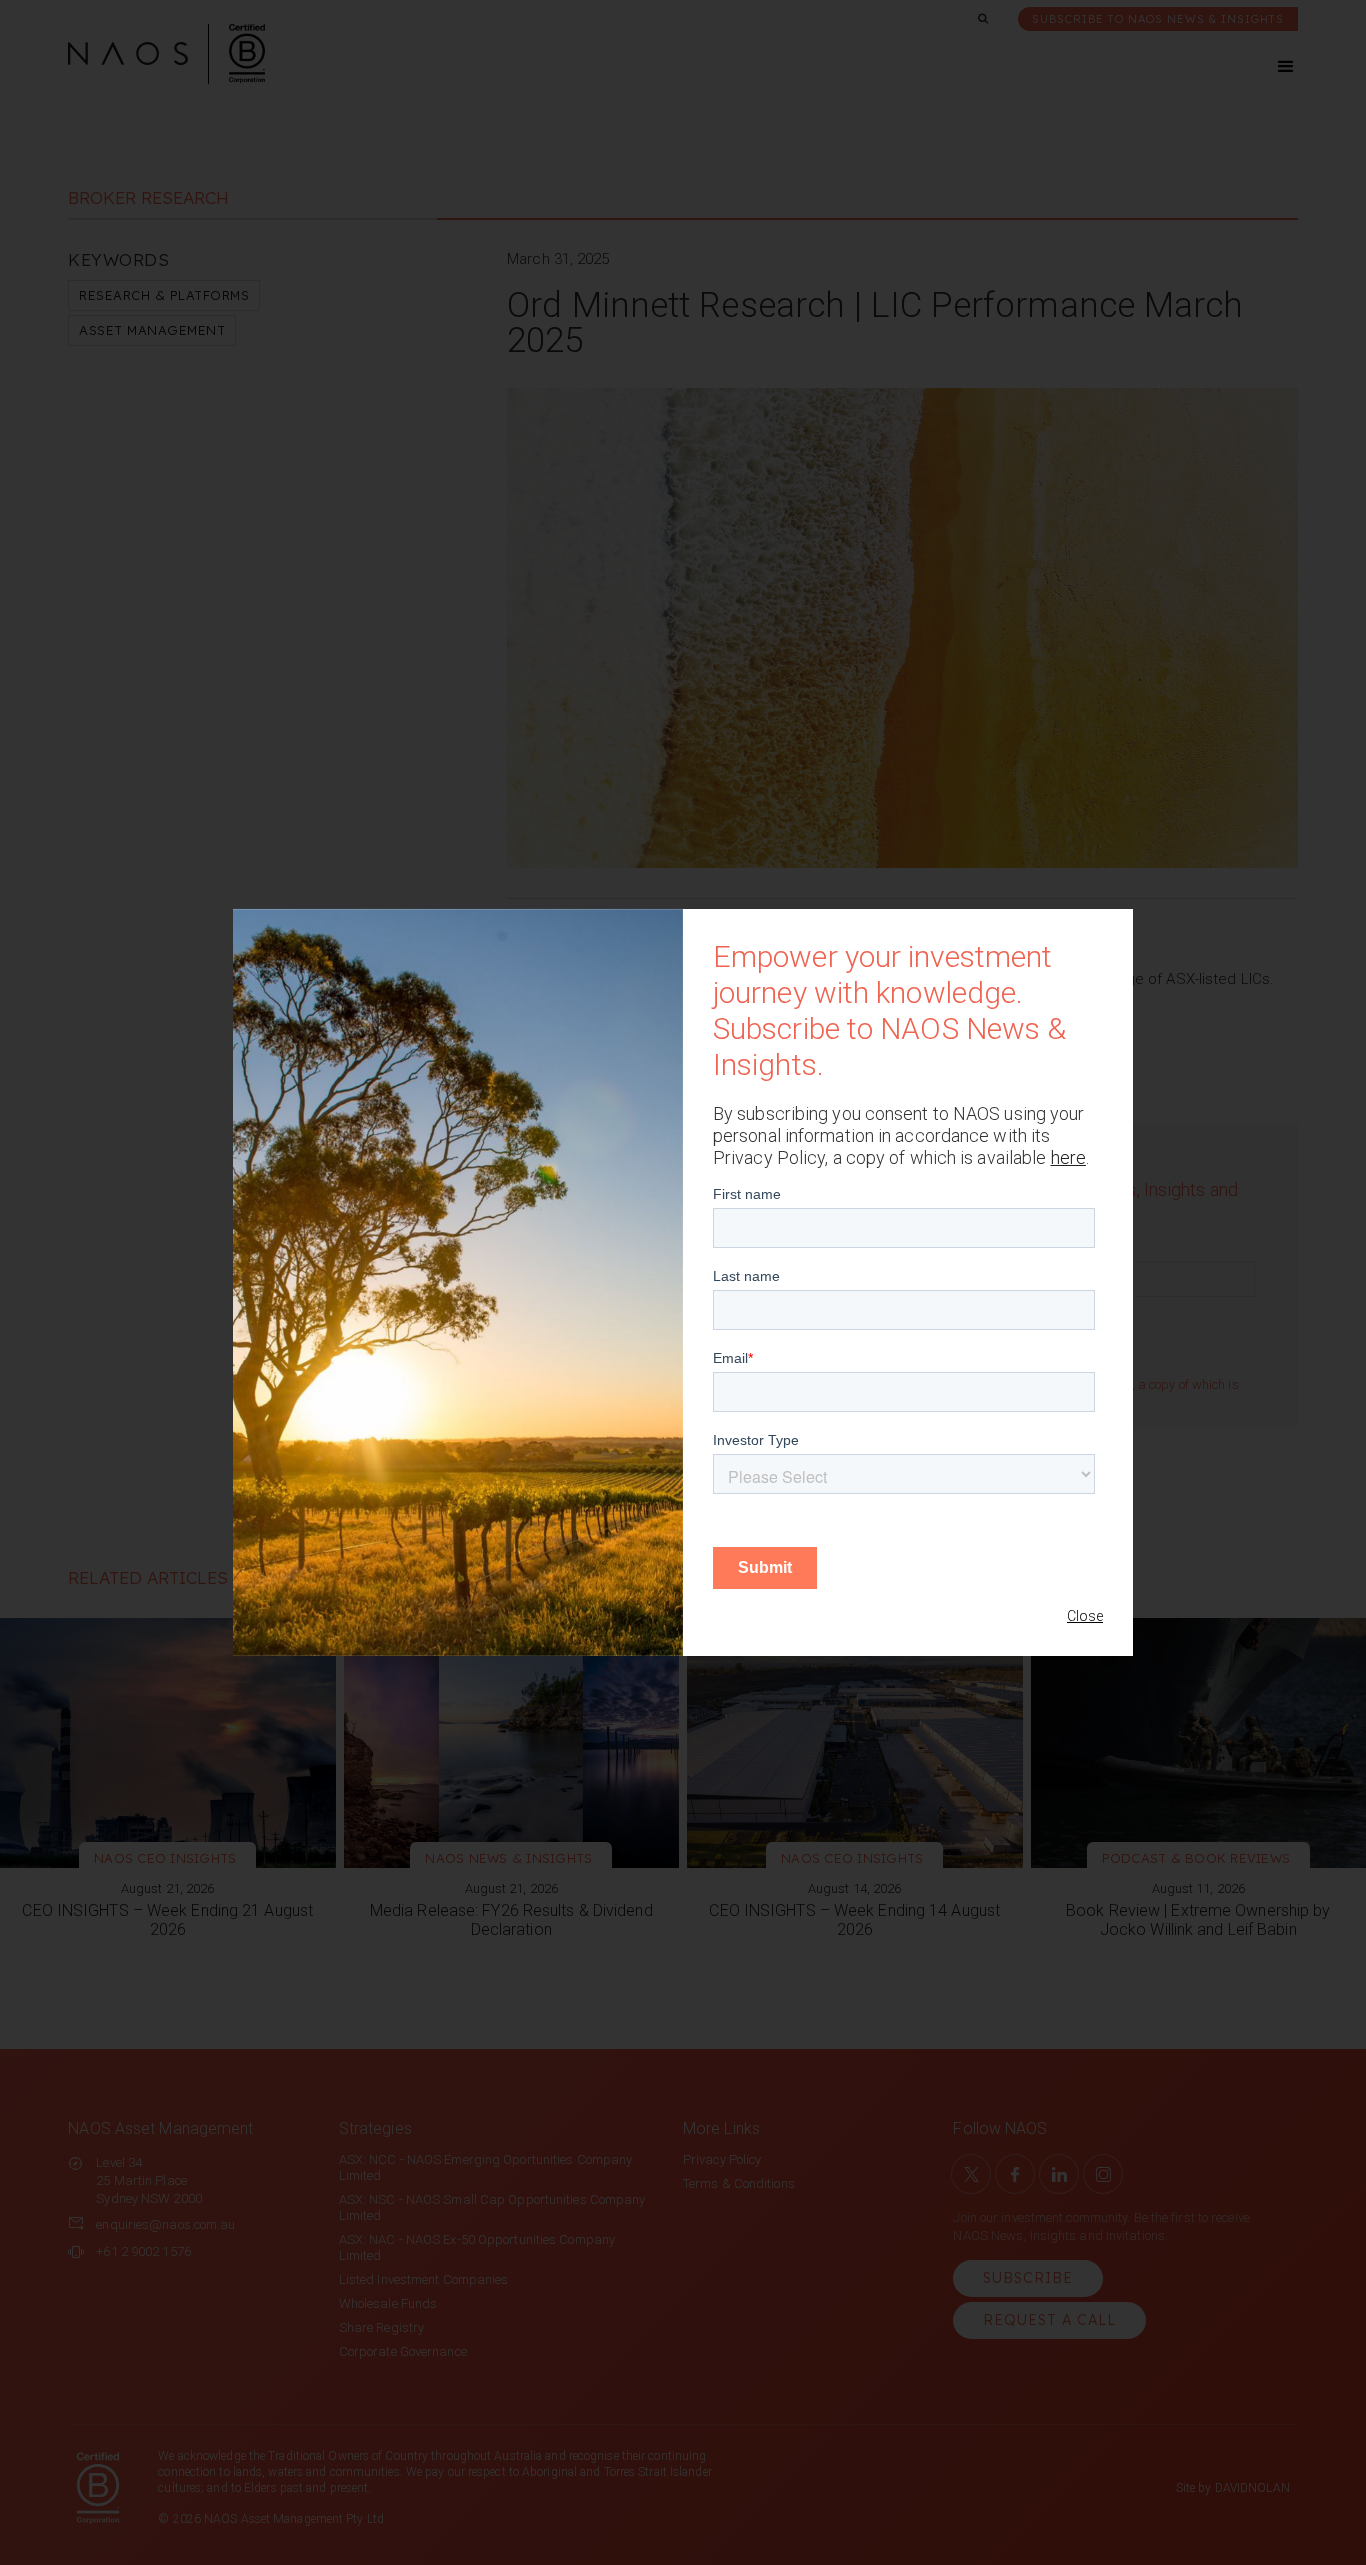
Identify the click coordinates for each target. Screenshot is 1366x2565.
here (1068, 1157)
